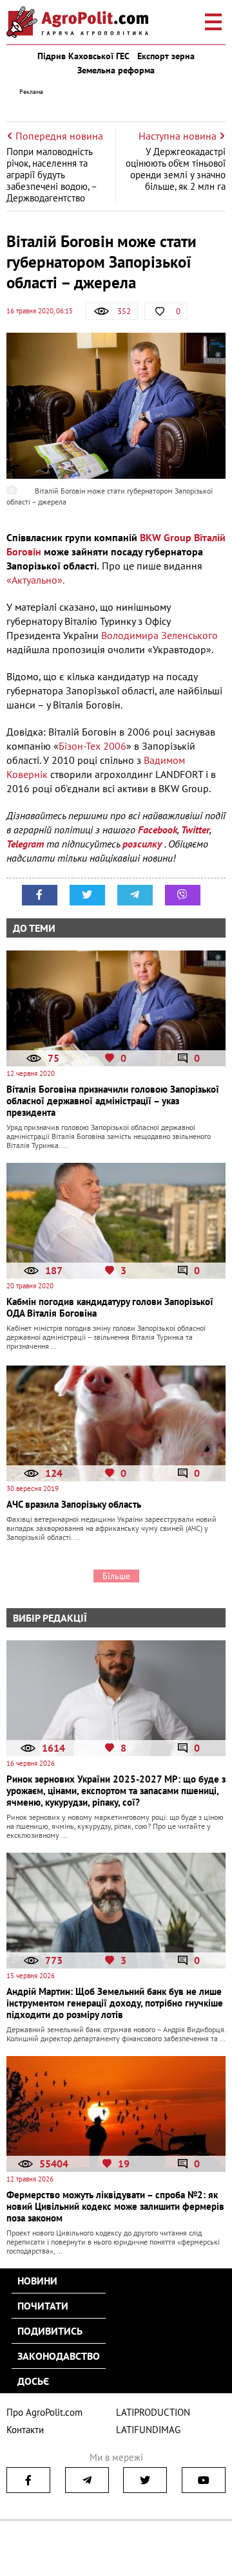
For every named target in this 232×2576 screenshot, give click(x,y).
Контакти (25, 2430)
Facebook (158, 829)
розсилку (143, 844)
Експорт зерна (166, 56)
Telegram (25, 844)
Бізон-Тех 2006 (92, 746)
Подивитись (50, 2331)
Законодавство (59, 2356)
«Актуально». (35, 580)
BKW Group (166, 537)
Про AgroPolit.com (44, 2412)
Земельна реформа (116, 70)
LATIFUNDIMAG (148, 2430)
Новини (37, 2281)
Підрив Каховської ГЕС (83, 56)
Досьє (33, 2381)
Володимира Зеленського (159, 635)
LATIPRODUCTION (153, 2412)
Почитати (43, 2306)
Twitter (195, 829)
